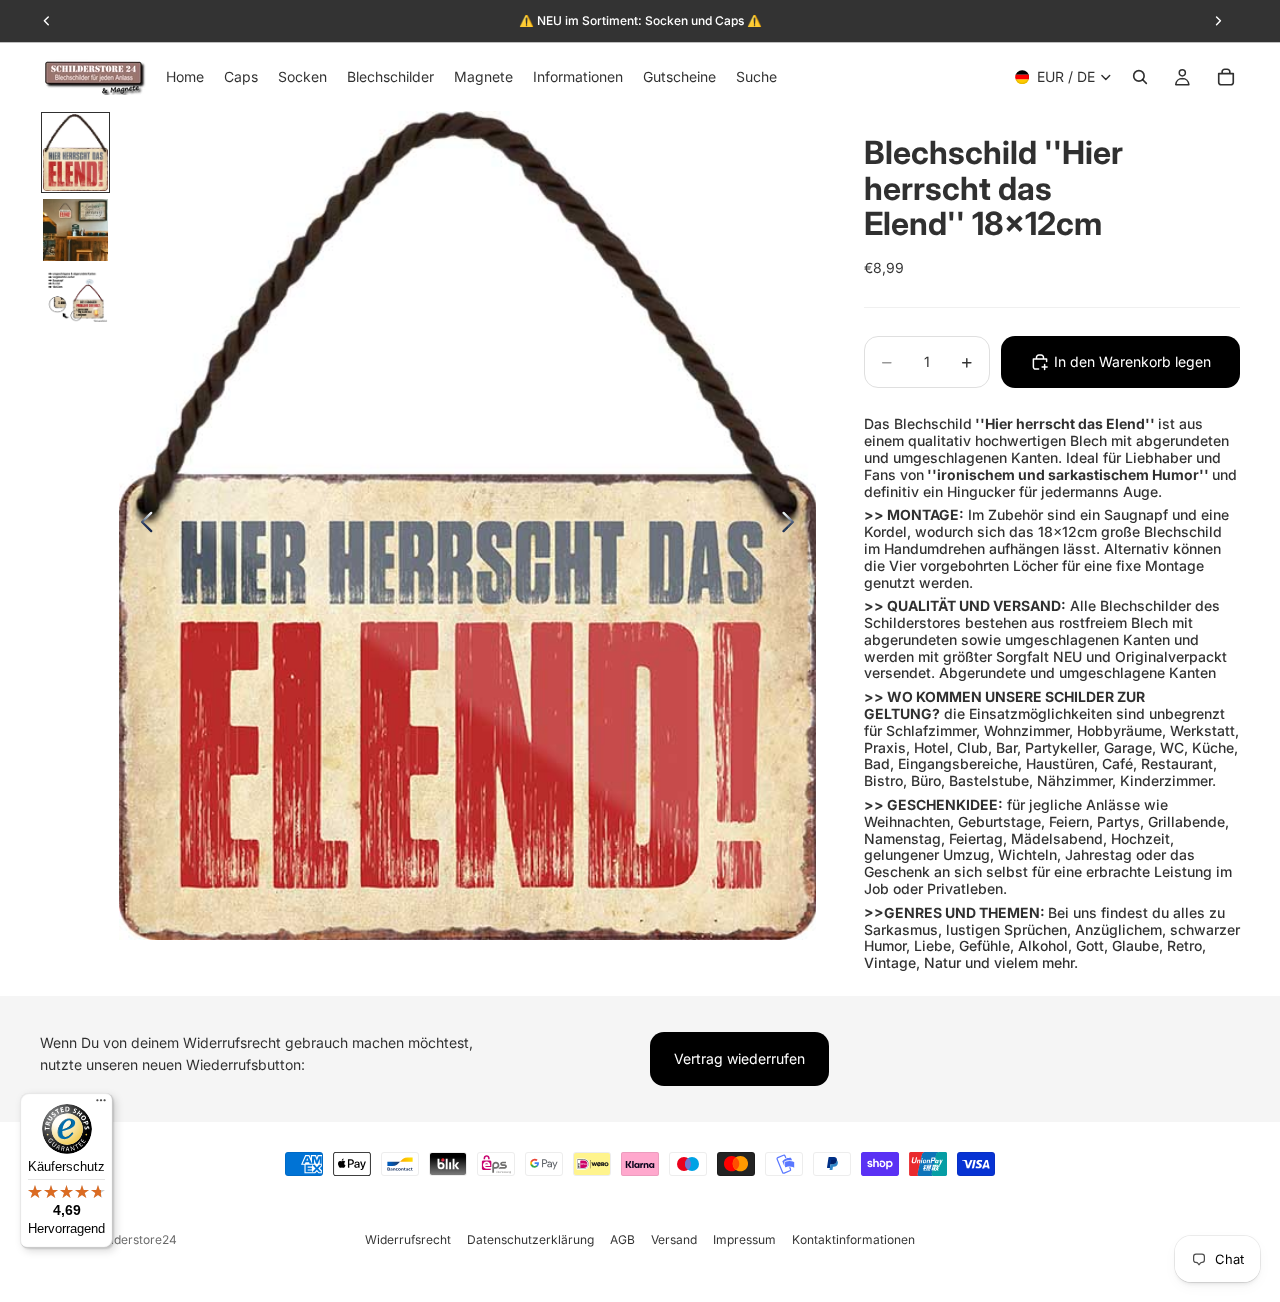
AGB (622, 1239)
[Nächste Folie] (793, 526)
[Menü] (101, 1105)
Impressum (744, 1239)
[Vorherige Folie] (141, 526)
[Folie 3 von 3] (75, 296)
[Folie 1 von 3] (75, 152)
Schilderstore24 (131, 1239)
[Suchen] (1140, 77)
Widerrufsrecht (408, 1239)
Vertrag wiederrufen (739, 1058)
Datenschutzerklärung (530, 1239)
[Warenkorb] (1226, 77)
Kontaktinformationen (853, 1239)
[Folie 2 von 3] (75, 230)
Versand (674, 1239)
